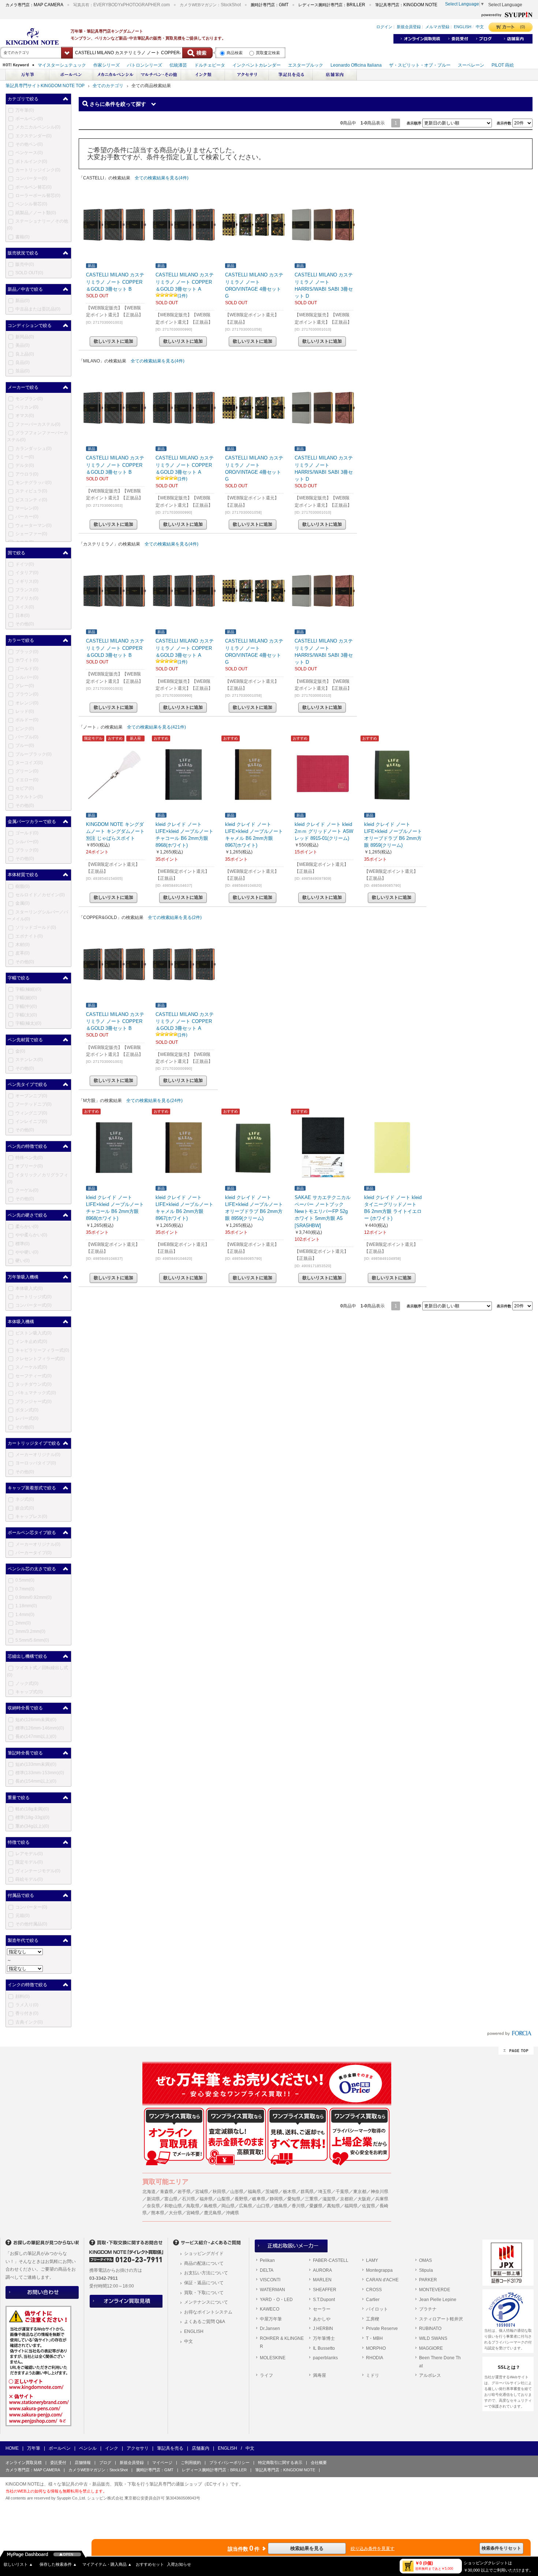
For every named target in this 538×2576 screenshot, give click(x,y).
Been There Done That (440, 2362)
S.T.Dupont (324, 2300)
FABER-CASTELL (331, 2260)
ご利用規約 (191, 2463)
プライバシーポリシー (229, 2463)
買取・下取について (204, 2293)
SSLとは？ (509, 2367)
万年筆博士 (324, 2338)
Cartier (373, 2300)
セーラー (322, 2309)
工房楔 (373, 2319)
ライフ (266, 2375)
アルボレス (430, 2375)
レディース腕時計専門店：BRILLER (214, 2470)
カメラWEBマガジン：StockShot (98, 2470)
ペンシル (88, 2448)
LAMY (372, 2260)
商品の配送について (204, 2263)
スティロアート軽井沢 (441, 2319)
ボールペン (60, 2448)
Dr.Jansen (270, 2329)
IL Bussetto (324, 2348)
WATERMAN (272, 2290)
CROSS (374, 2290)
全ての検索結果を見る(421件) (156, 727)
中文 (188, 2341)
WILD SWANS (433, 2338)
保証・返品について (204, 2283)
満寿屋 (320, 2375)
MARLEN (322, 2280)
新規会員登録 (132, 2463)
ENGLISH (194, 2331)
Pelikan (267, 2260)
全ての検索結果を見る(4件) (162, 178)
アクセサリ (138, 2448)
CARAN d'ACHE (382, 2280)
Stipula (426, 2270)
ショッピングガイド (204, 2253)
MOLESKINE (273, 2358)
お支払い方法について (206, 2273)
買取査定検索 (268, 53)
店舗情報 (83, 2463)
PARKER (428, 2280)
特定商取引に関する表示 (280, 2463)
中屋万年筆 (271, 2319)
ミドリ (373, 2375)
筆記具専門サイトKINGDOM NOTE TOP (45, 86)
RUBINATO (430, 2329)
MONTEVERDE (435, 2290)
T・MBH (374, 2338)
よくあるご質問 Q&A (205, 2322)
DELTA (267, 2270)
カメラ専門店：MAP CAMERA (33, 2470)
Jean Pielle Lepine (438, 2300)
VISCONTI (270, 2280)
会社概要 (319, 2463)
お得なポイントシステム (208, 2312)
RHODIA (375, 2358)
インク (112, 2448)
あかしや (322, 2319)
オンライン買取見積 (24, 2463)
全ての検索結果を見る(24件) (154, 1101)
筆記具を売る (170, 2448)
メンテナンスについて (206, 2302)
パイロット (377, 2309)
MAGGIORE (431, 2348)
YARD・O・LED (276, 2300)
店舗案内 (201, 2448)
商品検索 (235, 53)
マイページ (162, 2463)
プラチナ (428, 2309)
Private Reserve (382, 2329)
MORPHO (376, 2348)
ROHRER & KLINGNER (282, 2342)
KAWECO (270, 2309)
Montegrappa (379, 2270)
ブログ (105, 2463)
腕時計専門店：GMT (155, 2470)
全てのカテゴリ (108, 86)
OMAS (425, 2260)
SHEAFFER (325, 2290)
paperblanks (325, 2358)
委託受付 (58, 2463)
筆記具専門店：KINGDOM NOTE (285, 2470)
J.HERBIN (323, 2329)
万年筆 (34, 2448)
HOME (12, 2448)
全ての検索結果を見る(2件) (175, 917)
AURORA (322, 2270)
